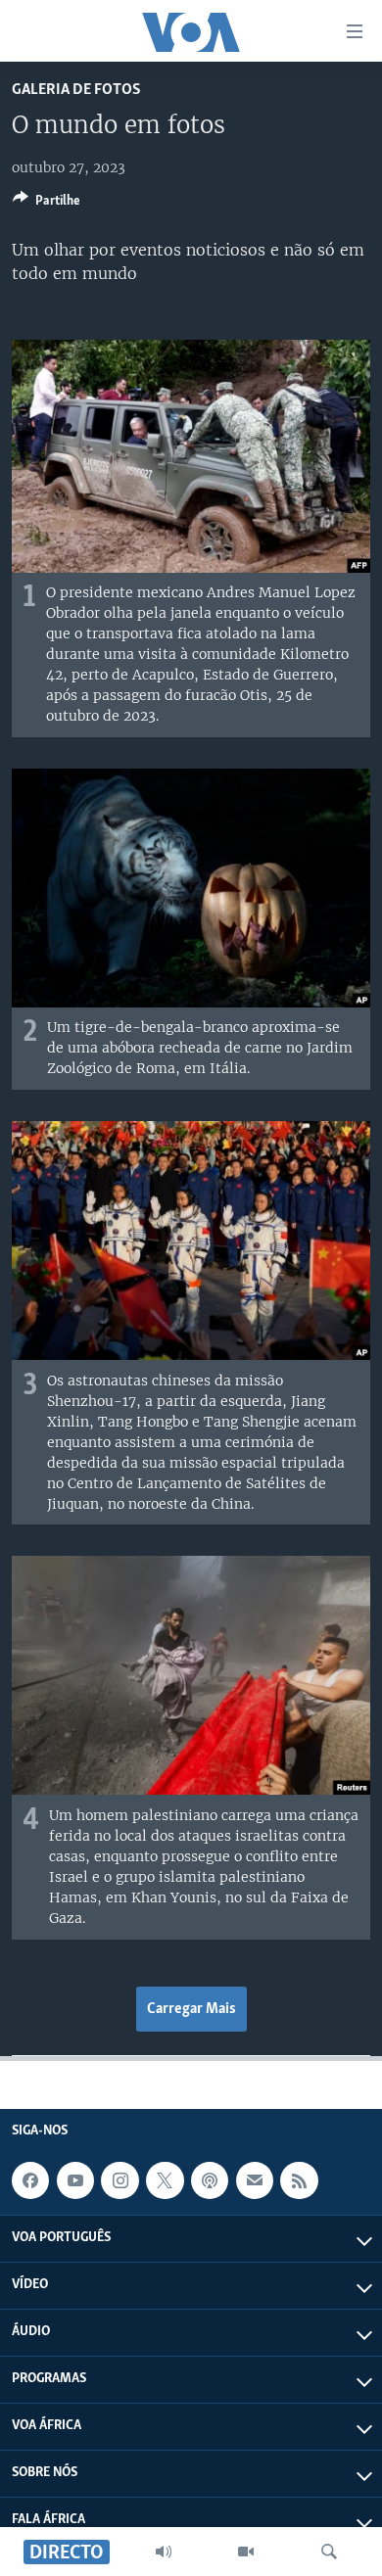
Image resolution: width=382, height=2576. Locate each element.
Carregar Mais (191, 2009)
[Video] (246, 2552)
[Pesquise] (329, 2552)
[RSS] (299, 2180)
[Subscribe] (255, 2180)
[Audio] (164, 2552)
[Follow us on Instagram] (119, 2180)
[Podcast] (210, 2180)
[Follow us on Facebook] (30, 2180)
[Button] (47, 204)
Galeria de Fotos (76, 90)
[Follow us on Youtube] (75, 2180)
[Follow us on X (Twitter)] (165, 2180)
